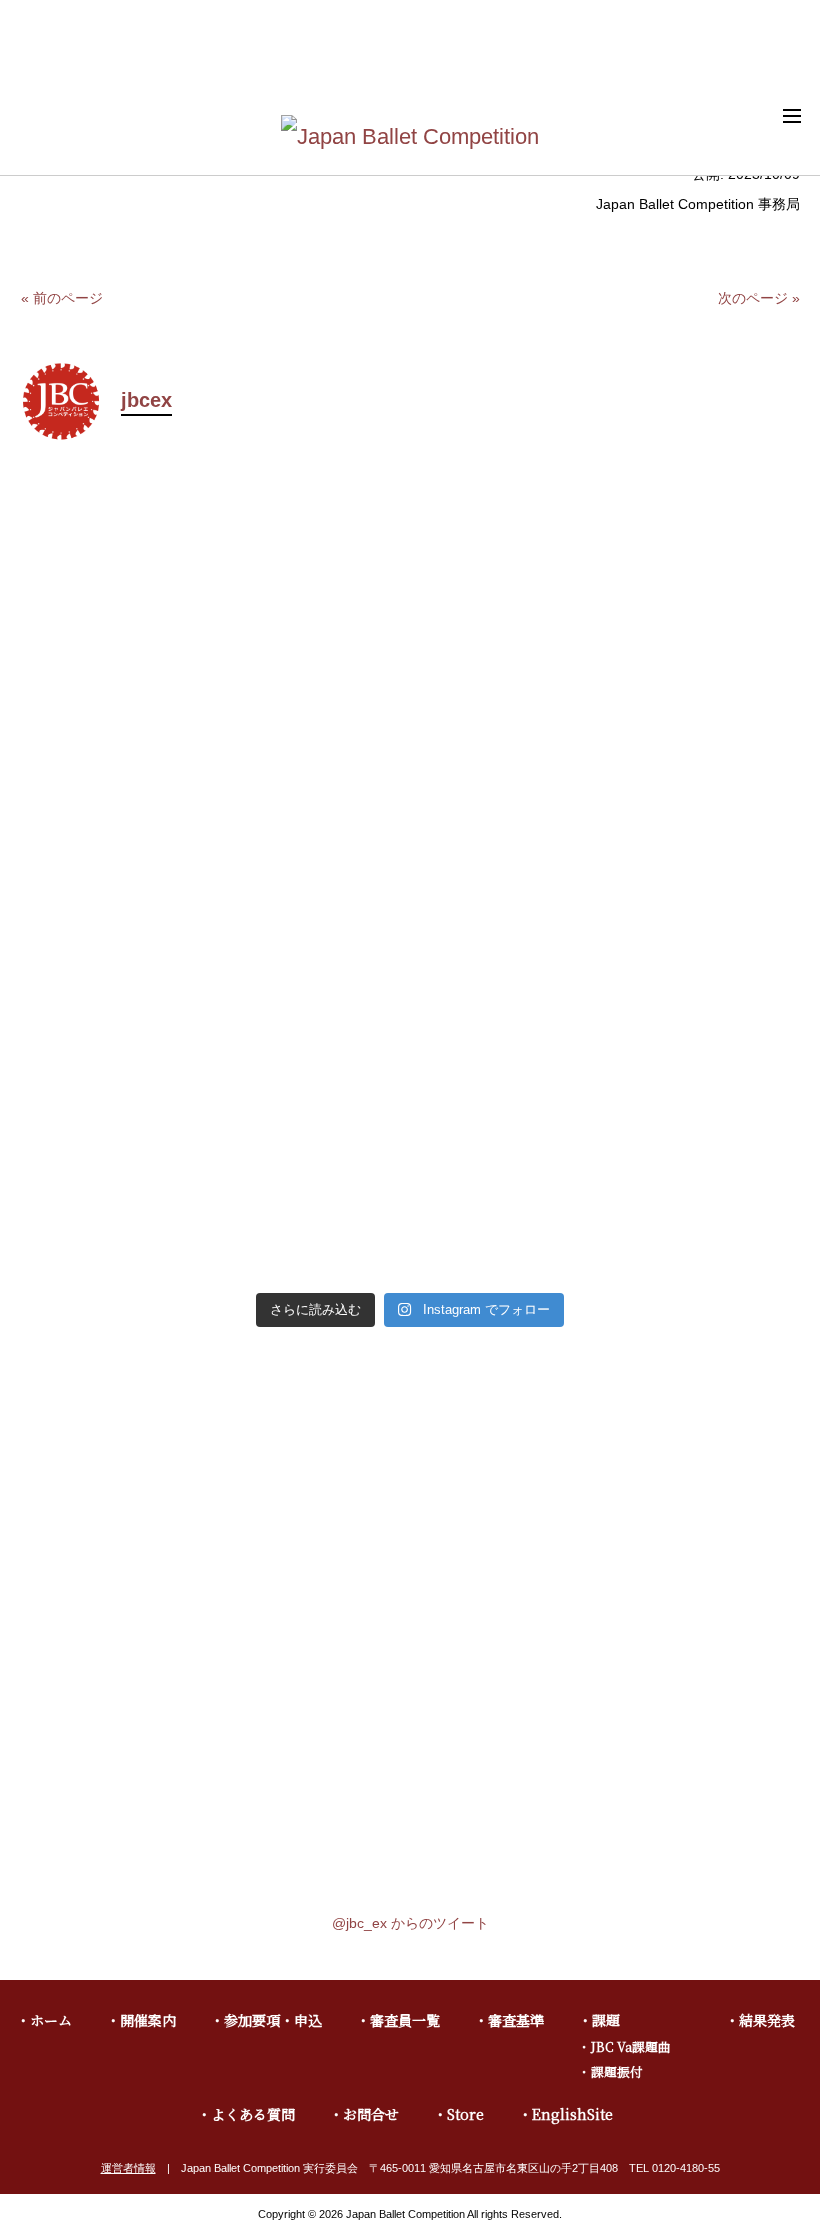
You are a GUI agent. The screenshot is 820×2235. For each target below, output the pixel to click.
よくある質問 (253, 2114)
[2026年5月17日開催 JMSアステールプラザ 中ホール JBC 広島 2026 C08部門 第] (213, 1159)
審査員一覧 (405, 2020)
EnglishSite (572, 2114)
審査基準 (516, 2020)
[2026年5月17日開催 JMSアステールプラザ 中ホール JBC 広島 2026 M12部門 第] (607, 615)
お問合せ (371, 2114)
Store (465, 2114)
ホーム (51, 2020)
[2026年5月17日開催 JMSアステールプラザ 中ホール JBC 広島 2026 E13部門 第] (213, 615)
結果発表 (767, 2020)
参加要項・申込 (273, 2020)
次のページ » (759, 298)
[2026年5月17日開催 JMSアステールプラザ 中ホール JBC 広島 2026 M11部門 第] (213, 901)
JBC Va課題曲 (631, 2046)
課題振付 (617, 2071)
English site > (770, 60)
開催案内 (148, 2020)
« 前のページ (62, 298)
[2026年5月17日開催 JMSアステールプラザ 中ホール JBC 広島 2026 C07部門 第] (607, 1159)
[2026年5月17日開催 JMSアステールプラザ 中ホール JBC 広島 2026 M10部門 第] (607, 901)
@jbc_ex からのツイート (410, 1923)
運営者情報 (128, 2168)
